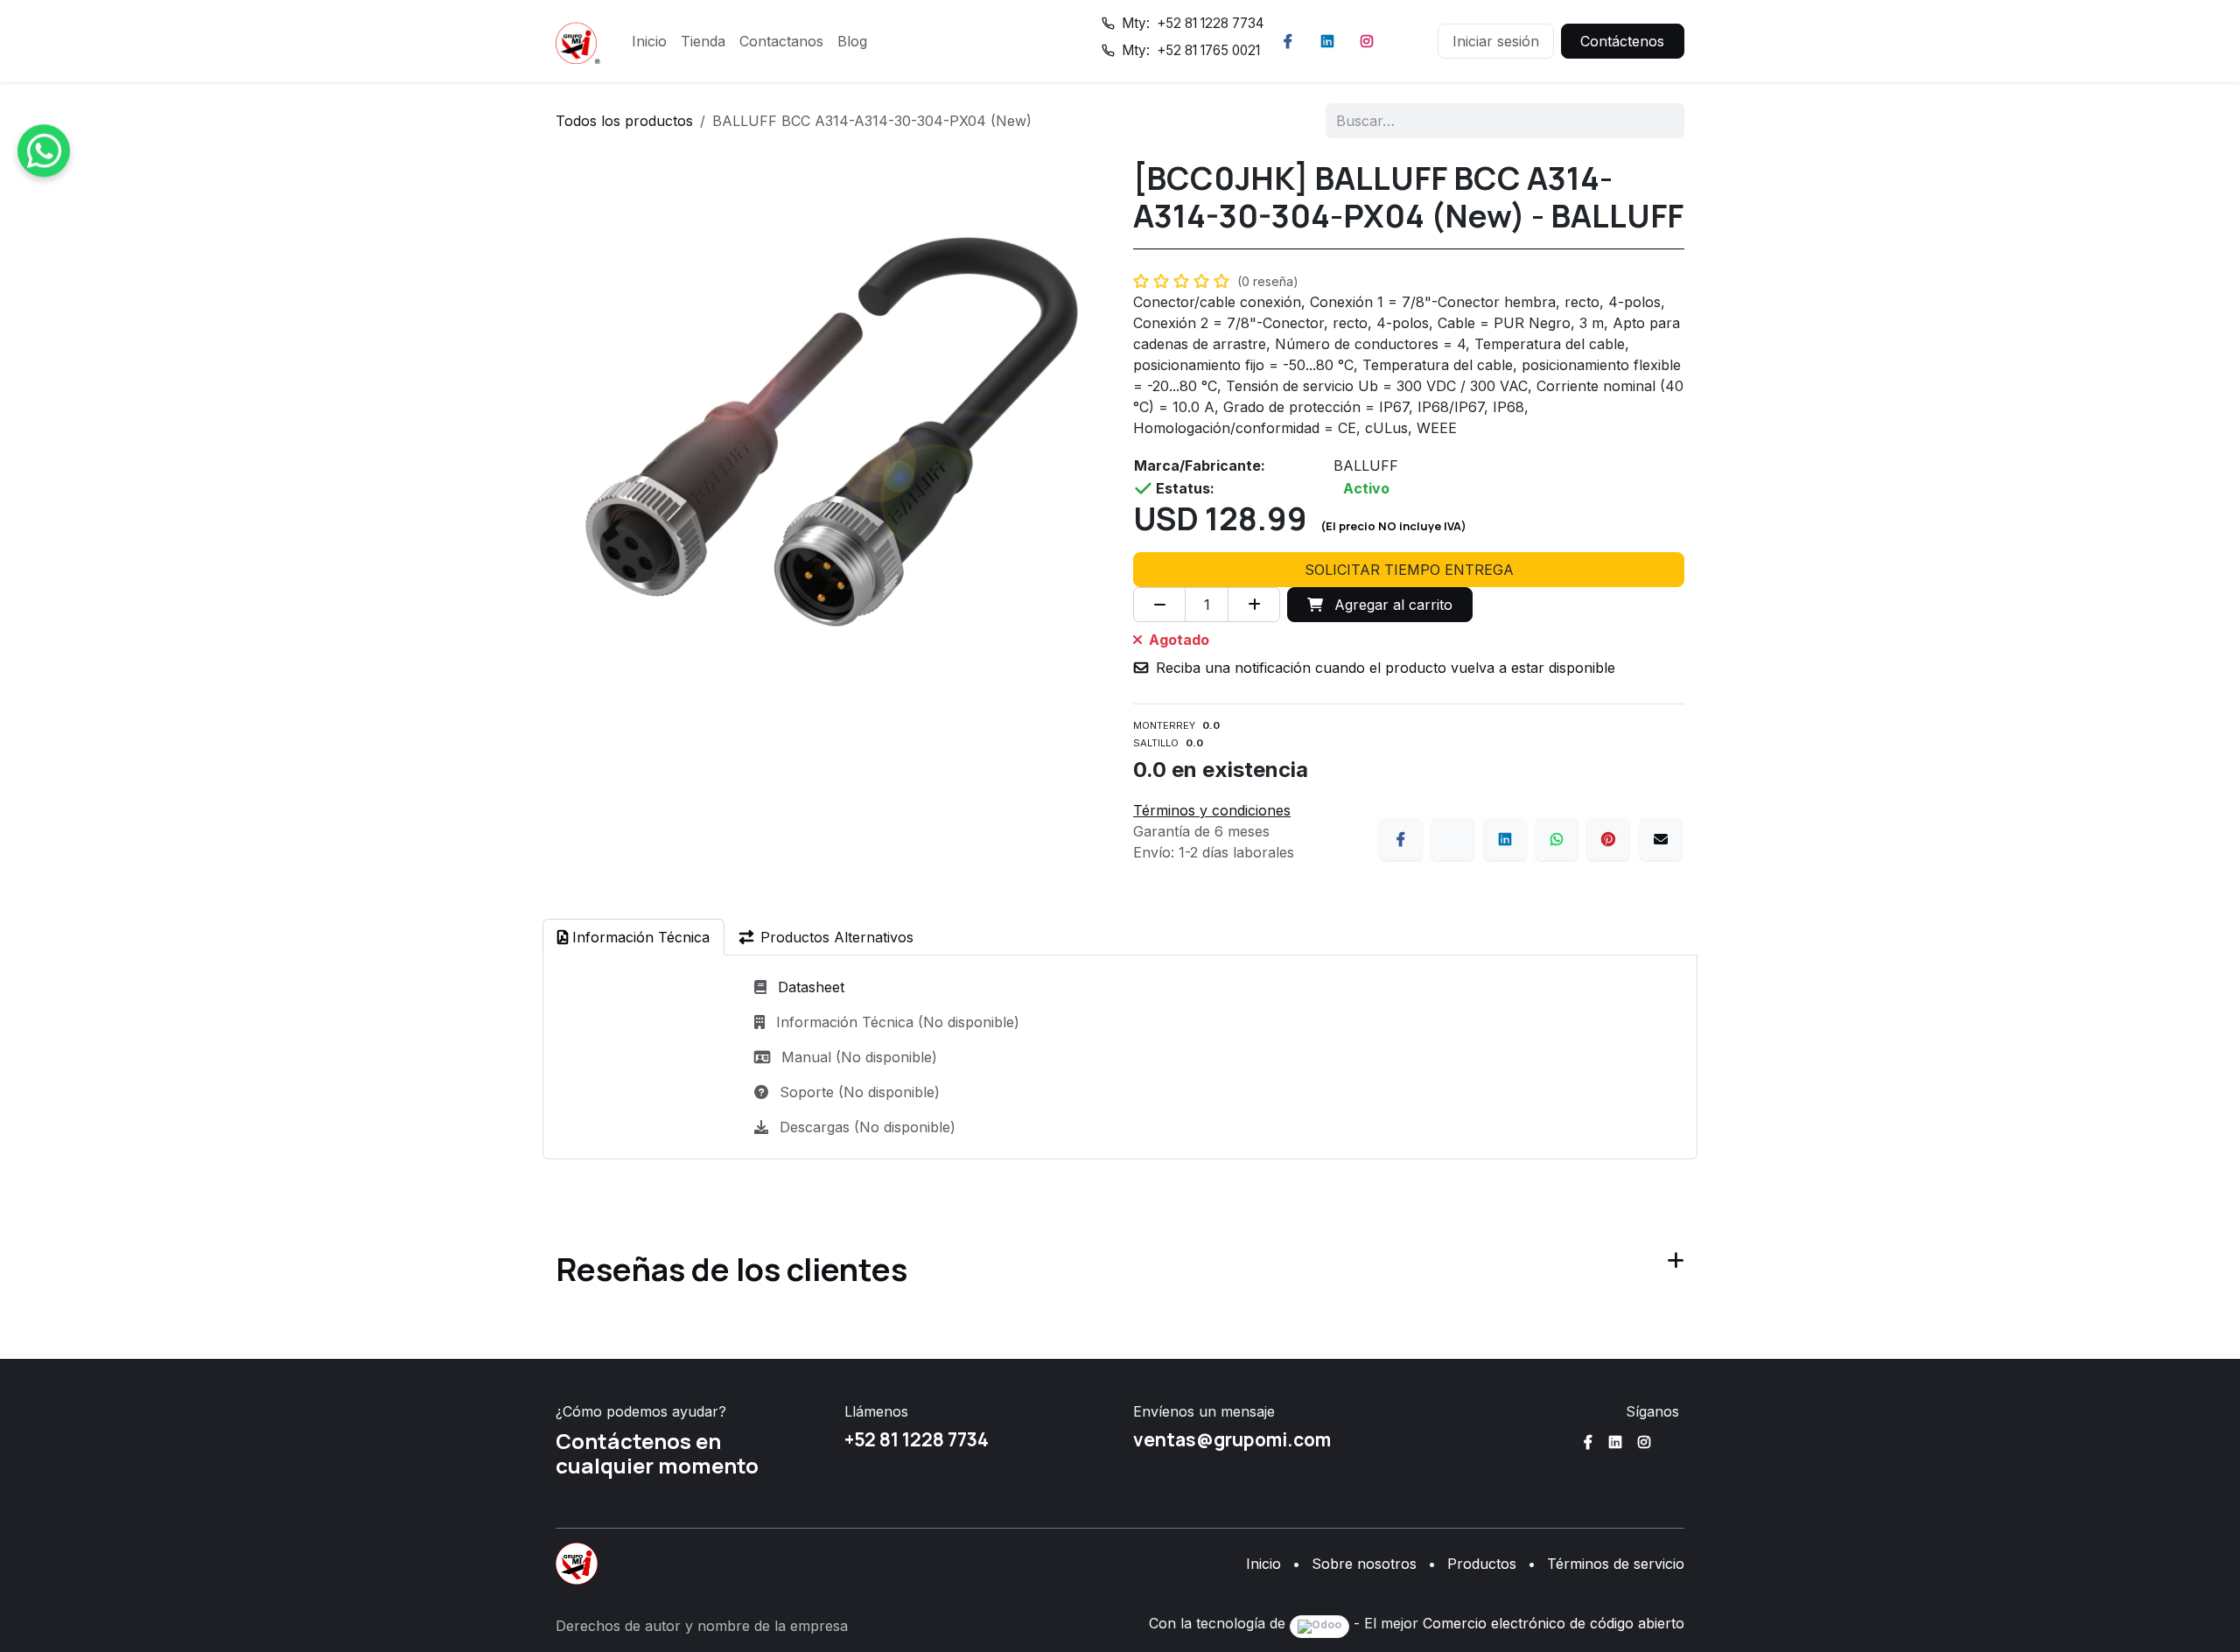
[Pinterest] (1608, 839)
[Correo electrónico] (1661, 839)
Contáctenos (1622, 41)
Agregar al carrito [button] (1391, 605)
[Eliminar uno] (1159, 605)
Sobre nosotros (1364, 1564)
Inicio (1263, 1564)
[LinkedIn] (1327, 41)
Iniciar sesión (1496, 41)
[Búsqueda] (1659, 121)
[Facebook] (1288, 41)
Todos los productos (624, 121)
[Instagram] (1367, 41)
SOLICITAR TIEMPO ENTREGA (1409, 570)
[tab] (633, 937)
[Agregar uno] (1254, 605)
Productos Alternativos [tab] (837, 937)
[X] (1452, 839)
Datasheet (811, 987)
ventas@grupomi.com (1232, 1439)
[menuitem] (649, 41)
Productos (1482, 1564)
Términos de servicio (1616, 1564)
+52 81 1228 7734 (917, 1439)
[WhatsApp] (1557, 839)
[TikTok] (1406, 41)
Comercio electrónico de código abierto (1554, 1623)
